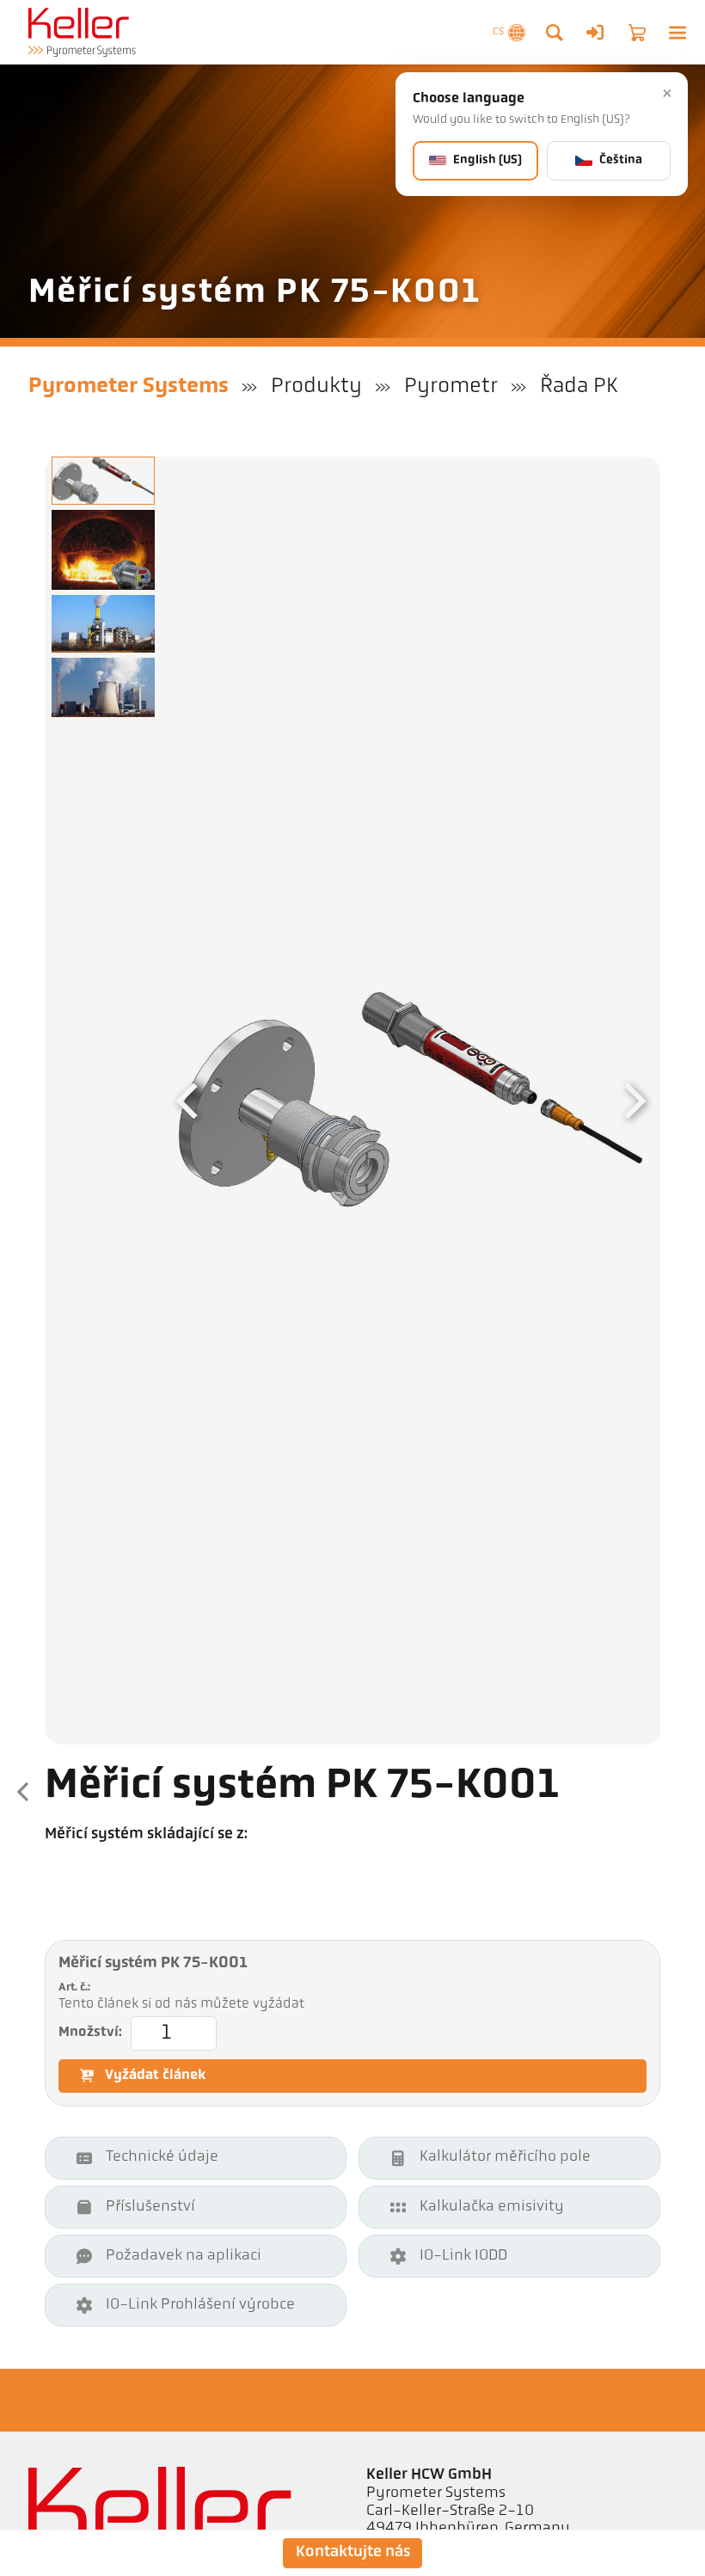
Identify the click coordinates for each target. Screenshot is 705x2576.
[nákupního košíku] (637, 33)
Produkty (316, 386)
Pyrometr (451, 386)
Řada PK (579, 386)
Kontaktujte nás (353, 2552)
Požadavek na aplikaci (184, 2256)
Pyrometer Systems (129, 386)
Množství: (90, 2033)
